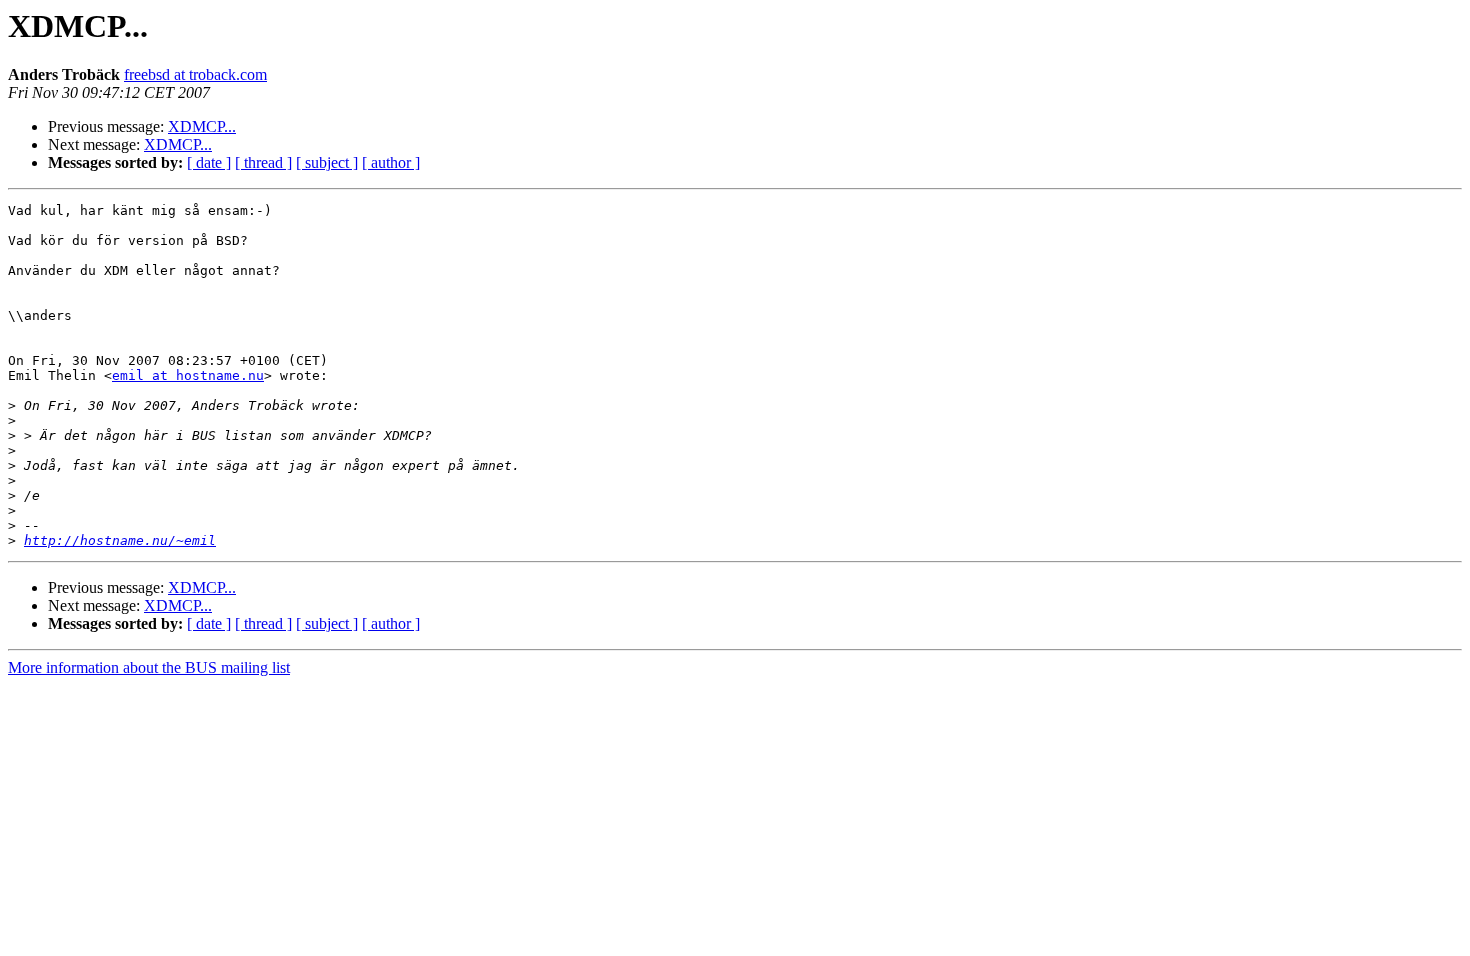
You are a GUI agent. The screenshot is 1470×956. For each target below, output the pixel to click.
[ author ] (391, 162)
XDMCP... (202, 126)
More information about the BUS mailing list (149, 667)
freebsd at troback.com (195, 74)
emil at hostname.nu (188, 375)
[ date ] (209, 162)
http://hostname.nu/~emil (120, 540)
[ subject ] (327, 162)
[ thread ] (263, 162)
